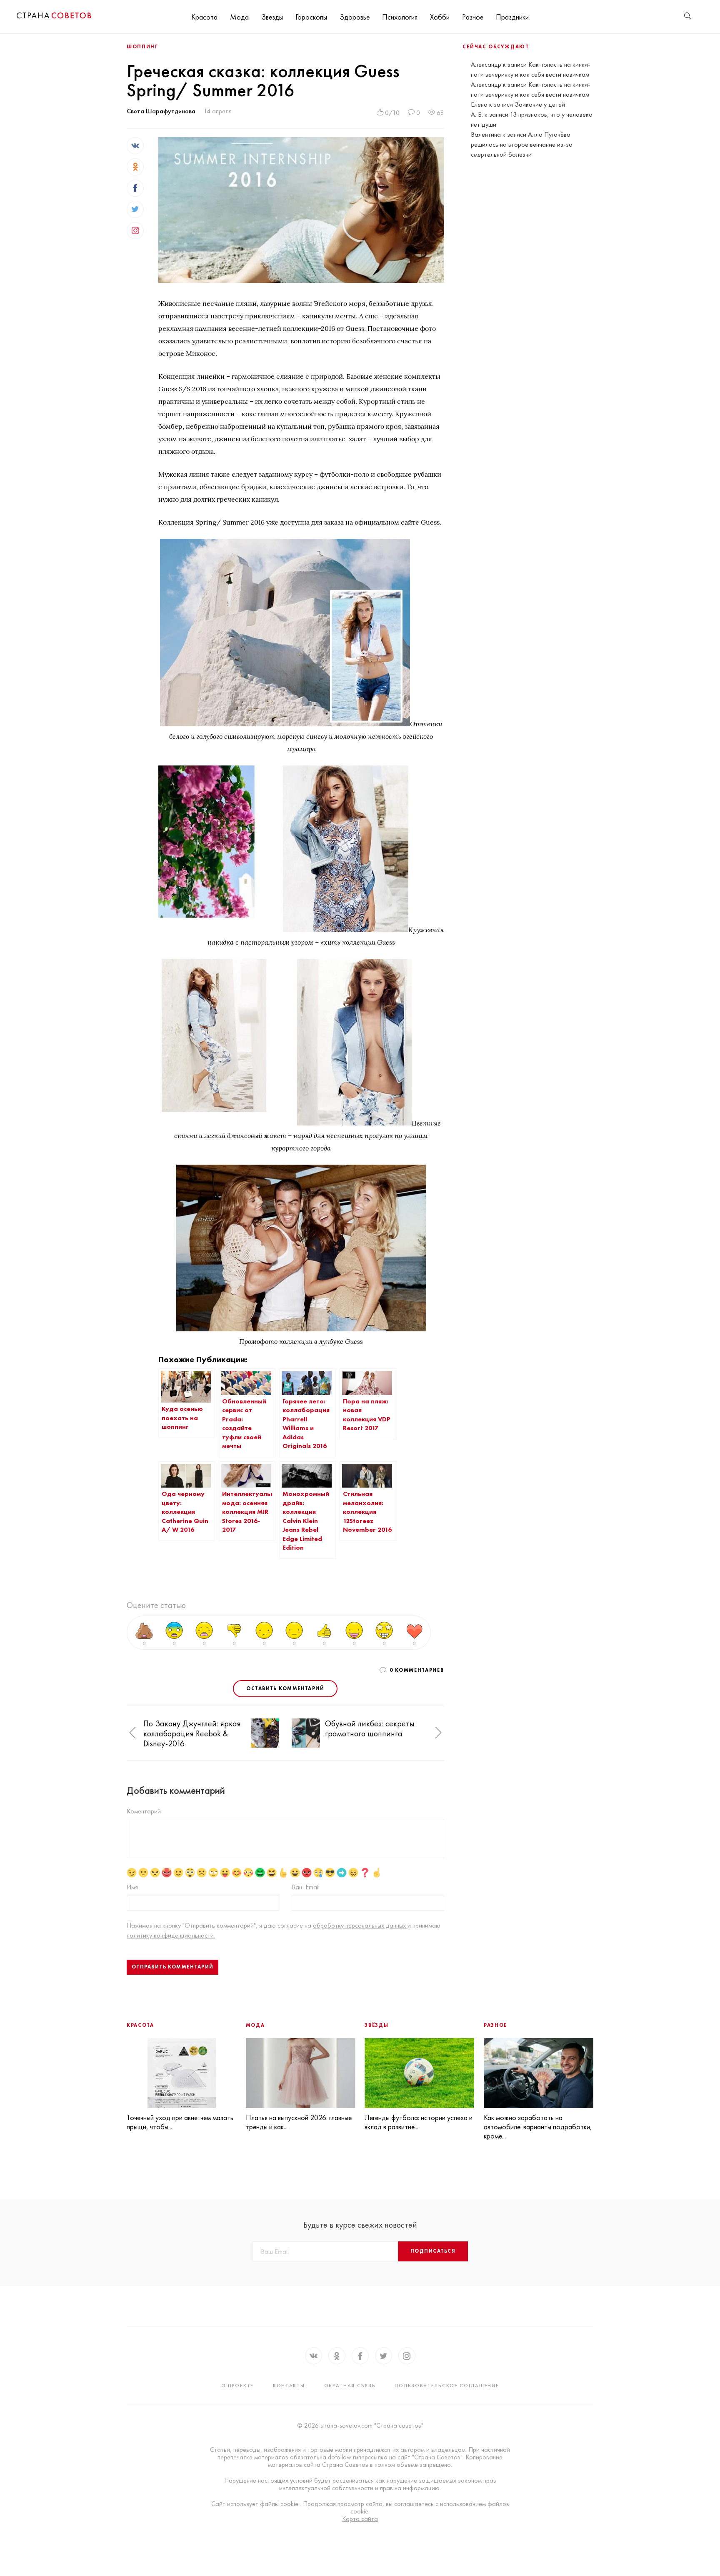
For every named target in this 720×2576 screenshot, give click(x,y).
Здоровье (355, 17)
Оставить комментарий (285, 1688)
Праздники (512, 17)
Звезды (272, 17)
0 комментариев (417, 1670)
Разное (473, 17)
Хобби (440, 17)
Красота (204, 17)
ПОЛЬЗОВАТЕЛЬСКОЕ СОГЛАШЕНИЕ (447, 2386)
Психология (400, 17)
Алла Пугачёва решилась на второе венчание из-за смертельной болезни (522, 144)
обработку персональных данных (360, 1925)
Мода (239, 17)
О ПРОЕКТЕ (237, 2386)
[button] (132, 1733)
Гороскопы (311, 17)
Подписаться (433, 2251)
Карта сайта (360, 2519)
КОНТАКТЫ (289, 2386)
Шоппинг (142, 47)
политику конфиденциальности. (171, 1935)
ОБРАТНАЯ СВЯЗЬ (350, 2386)
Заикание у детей (540, 104)
